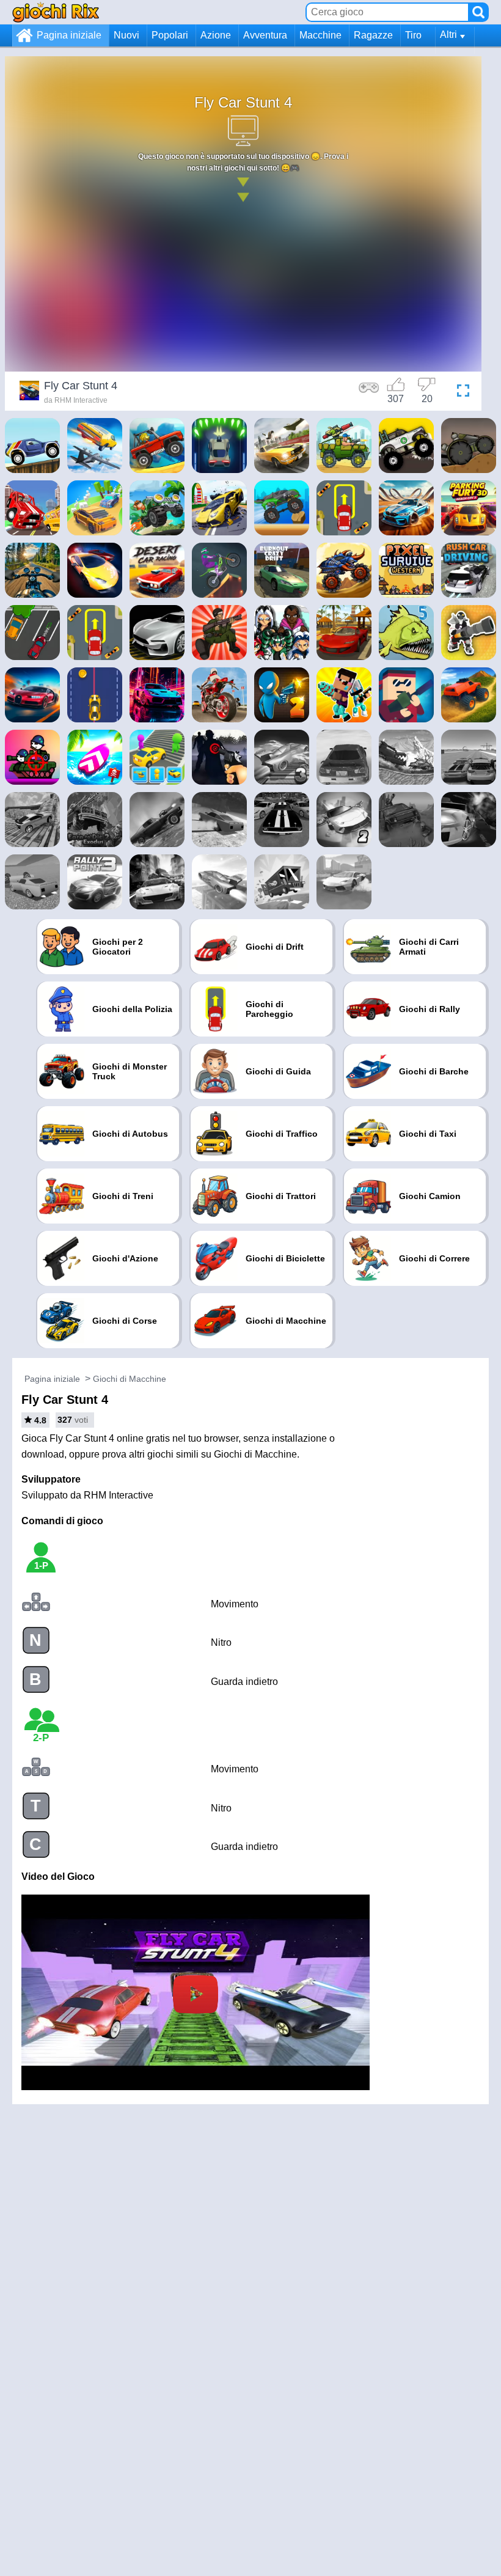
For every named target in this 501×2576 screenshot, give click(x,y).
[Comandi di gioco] (369, 392)
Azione (216, 35)
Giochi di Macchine (130, 1379)
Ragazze (373, 35)
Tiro (413, 35)
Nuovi (126, 35)
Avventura (265, 35)
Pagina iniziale (69, 35)
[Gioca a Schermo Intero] (460, 392)
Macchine (320, 35)
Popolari (170, 35)
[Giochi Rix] (56, 12)
